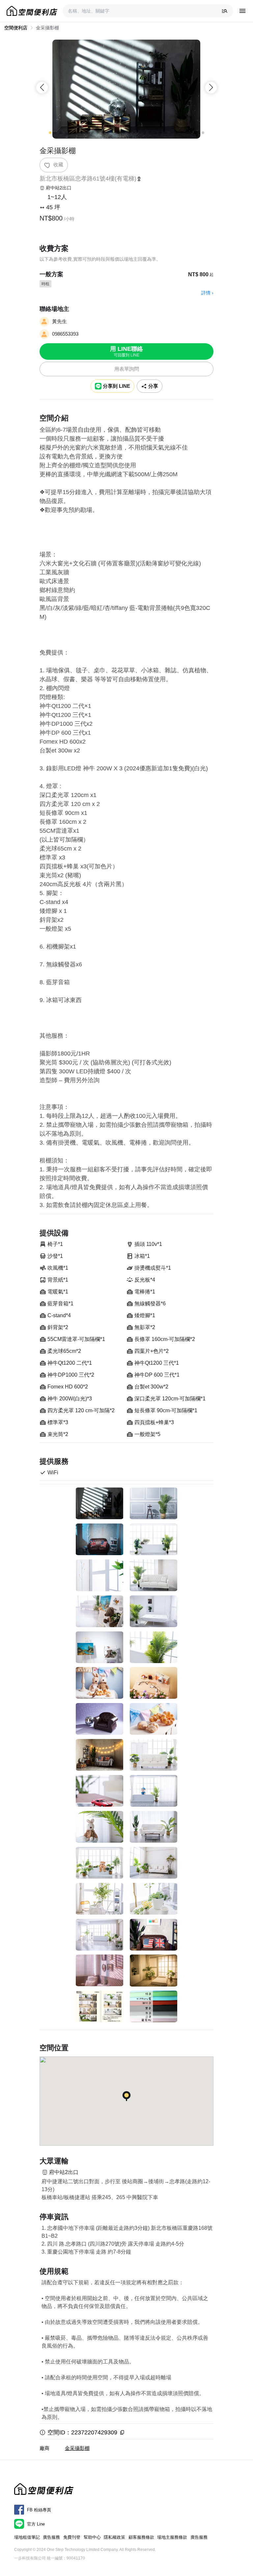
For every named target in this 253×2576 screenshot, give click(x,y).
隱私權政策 (114, 2537)
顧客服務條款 (141, 2537)
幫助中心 (92, 2537)
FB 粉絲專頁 (39, 2510)
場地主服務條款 (172, 2537)
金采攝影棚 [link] (47, 28)
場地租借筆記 (27, 2537)
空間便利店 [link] (16, 28)
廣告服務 (51, 2537)
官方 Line (36, 2524)
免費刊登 (72, 2537)
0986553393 (65, 334)
